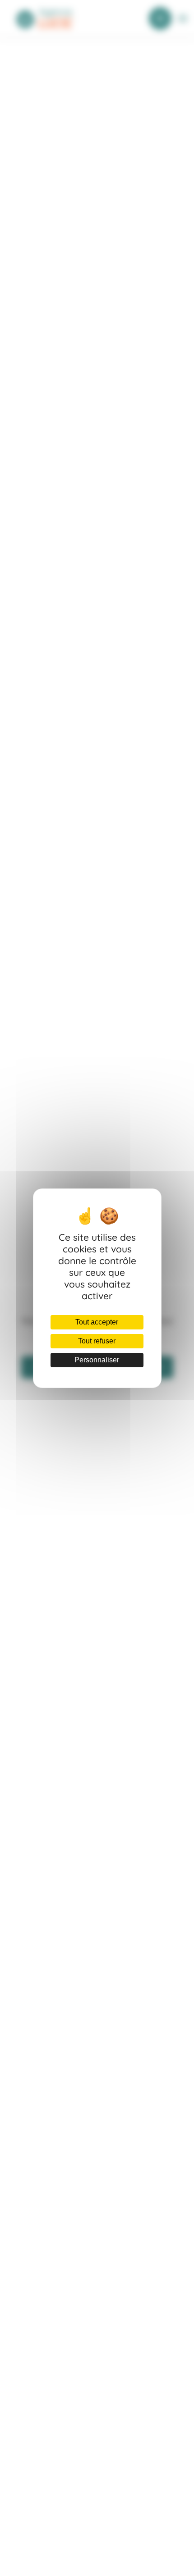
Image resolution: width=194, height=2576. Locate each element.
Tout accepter (97, 1322)
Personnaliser (97, 1360)
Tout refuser (97, 1341)
